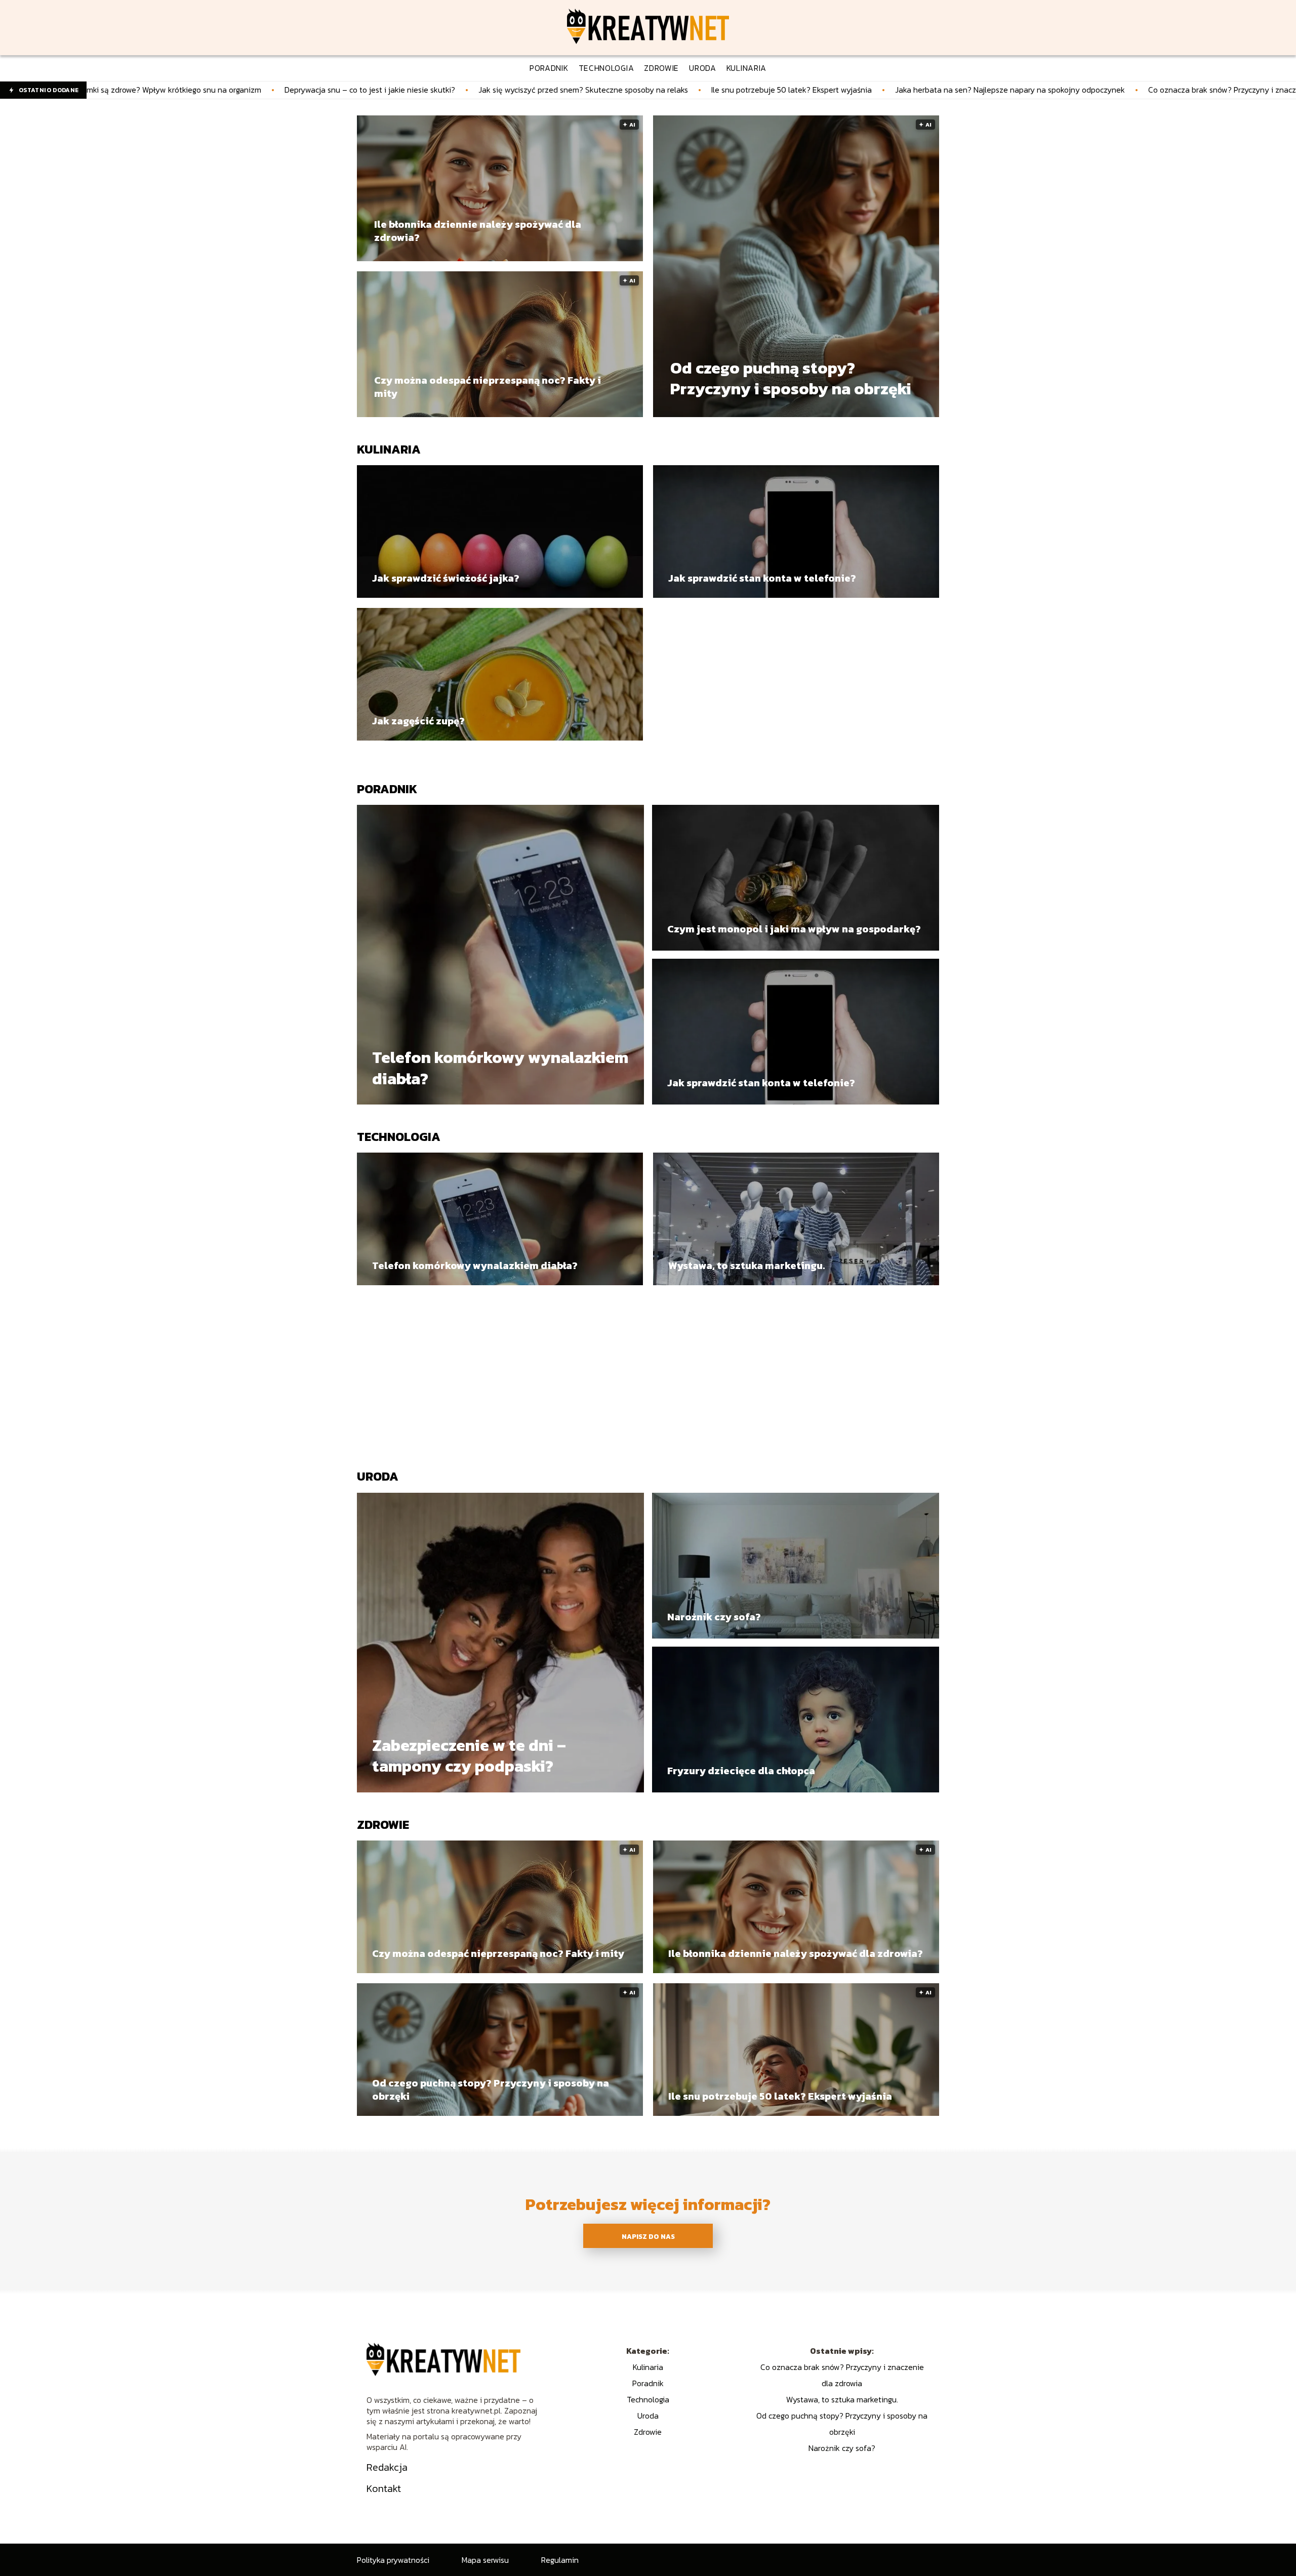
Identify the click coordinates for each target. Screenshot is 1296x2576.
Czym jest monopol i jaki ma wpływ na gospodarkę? (794, 929)
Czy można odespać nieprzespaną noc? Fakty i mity (488, 387)
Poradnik (387, 789)
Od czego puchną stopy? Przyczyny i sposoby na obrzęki (791, 379)
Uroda (378, 1476)
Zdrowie (383, 1825)
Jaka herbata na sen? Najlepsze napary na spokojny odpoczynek (792, 90)
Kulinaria (389, 449)
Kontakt (384, 2488)
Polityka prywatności (393, 2560)
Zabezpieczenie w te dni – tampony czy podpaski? (469, 1756)
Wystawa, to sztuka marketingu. (746, 1265)
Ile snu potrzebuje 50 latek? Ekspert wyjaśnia (574, 90)
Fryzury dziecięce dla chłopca (741, 1771)
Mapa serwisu (485, 2560)
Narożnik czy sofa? (714, 1617)
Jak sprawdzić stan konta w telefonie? (762, 578)
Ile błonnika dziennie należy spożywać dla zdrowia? (478, 231)
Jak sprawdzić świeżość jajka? (446, 578)
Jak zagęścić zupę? (418, 721)
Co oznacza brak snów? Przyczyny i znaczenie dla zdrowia (1034, 90)
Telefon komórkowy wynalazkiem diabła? (500, 1068)
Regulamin (560, 2560)
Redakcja (387, 2467)
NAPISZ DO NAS (648, 2236)
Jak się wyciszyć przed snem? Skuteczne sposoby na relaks (366, 90)
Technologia (399, 1137)
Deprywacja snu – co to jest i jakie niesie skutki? (152, 90)
